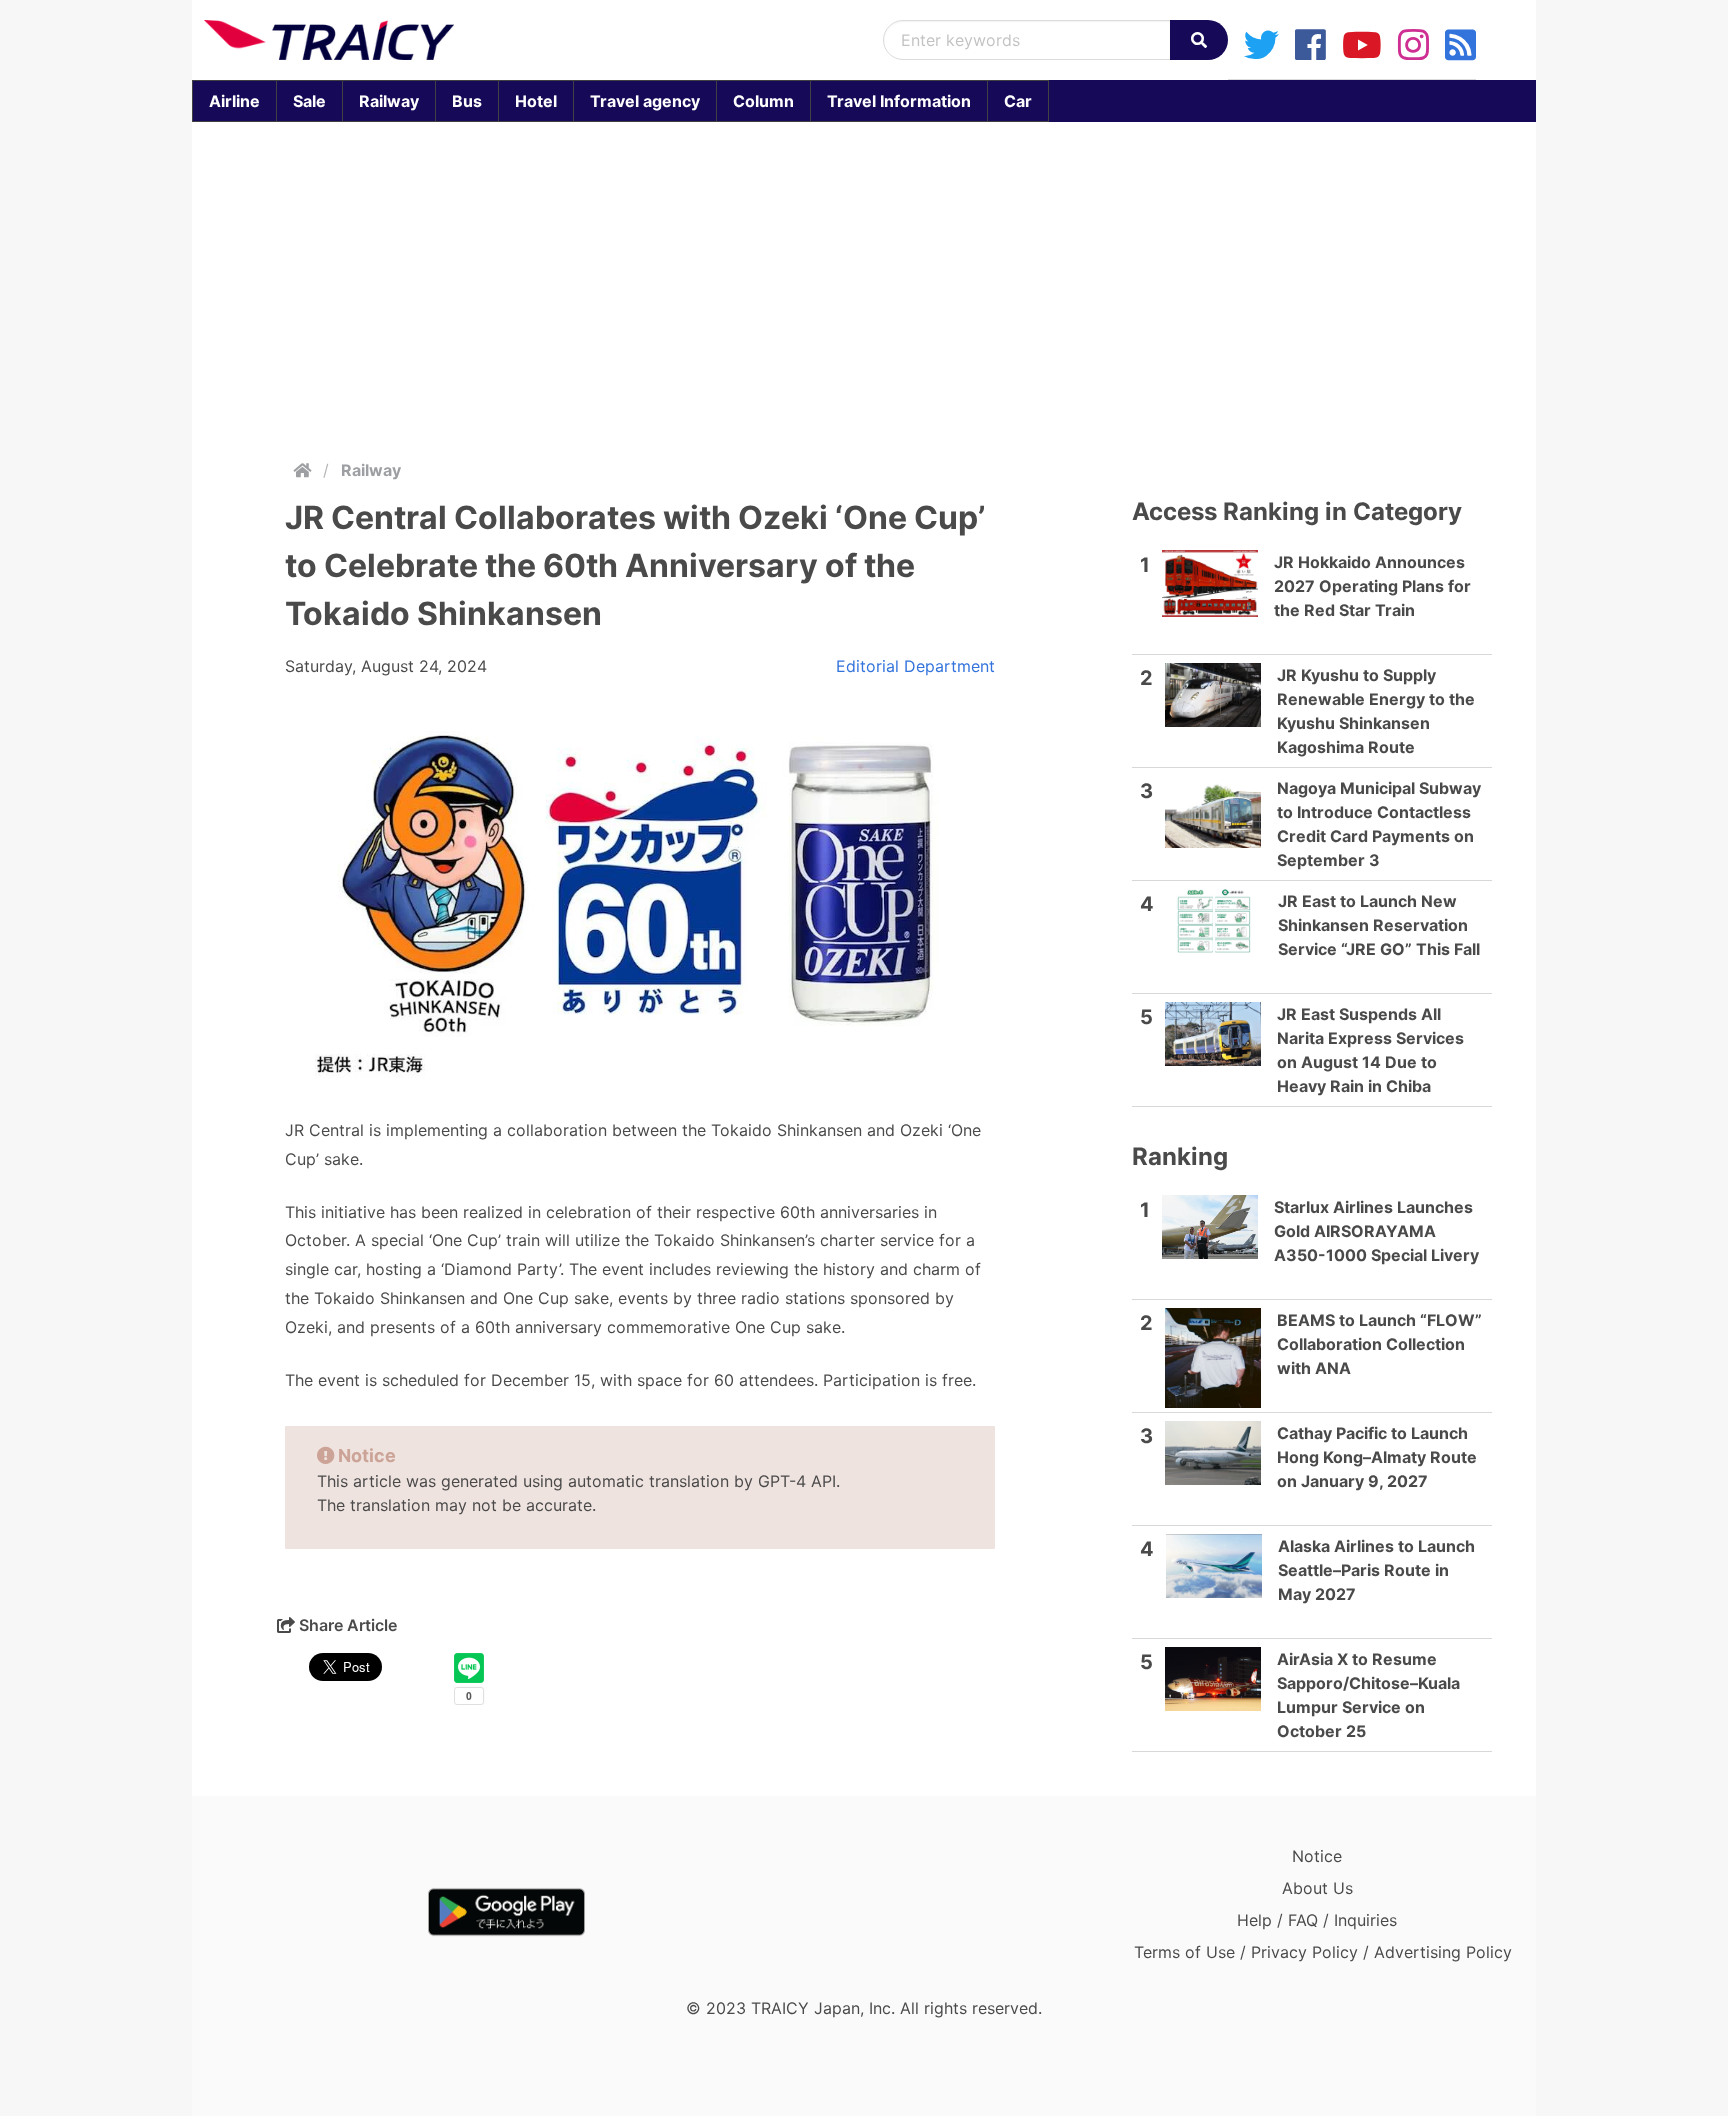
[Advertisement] (864, 286)
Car (1018, 101)
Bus (467, 101)
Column (763, 101)
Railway (389, 101)
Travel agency (645, 101)
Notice (1317, 1856)
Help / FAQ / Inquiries (1317, 1920)
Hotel (536, 101)
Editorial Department (915, 666)
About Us (1317, 1888)
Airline (234, 101)
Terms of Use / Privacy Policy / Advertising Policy (1323, 1952)
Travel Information (899, 101)
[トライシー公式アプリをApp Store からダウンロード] (320, 1912)
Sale (309, 101)
